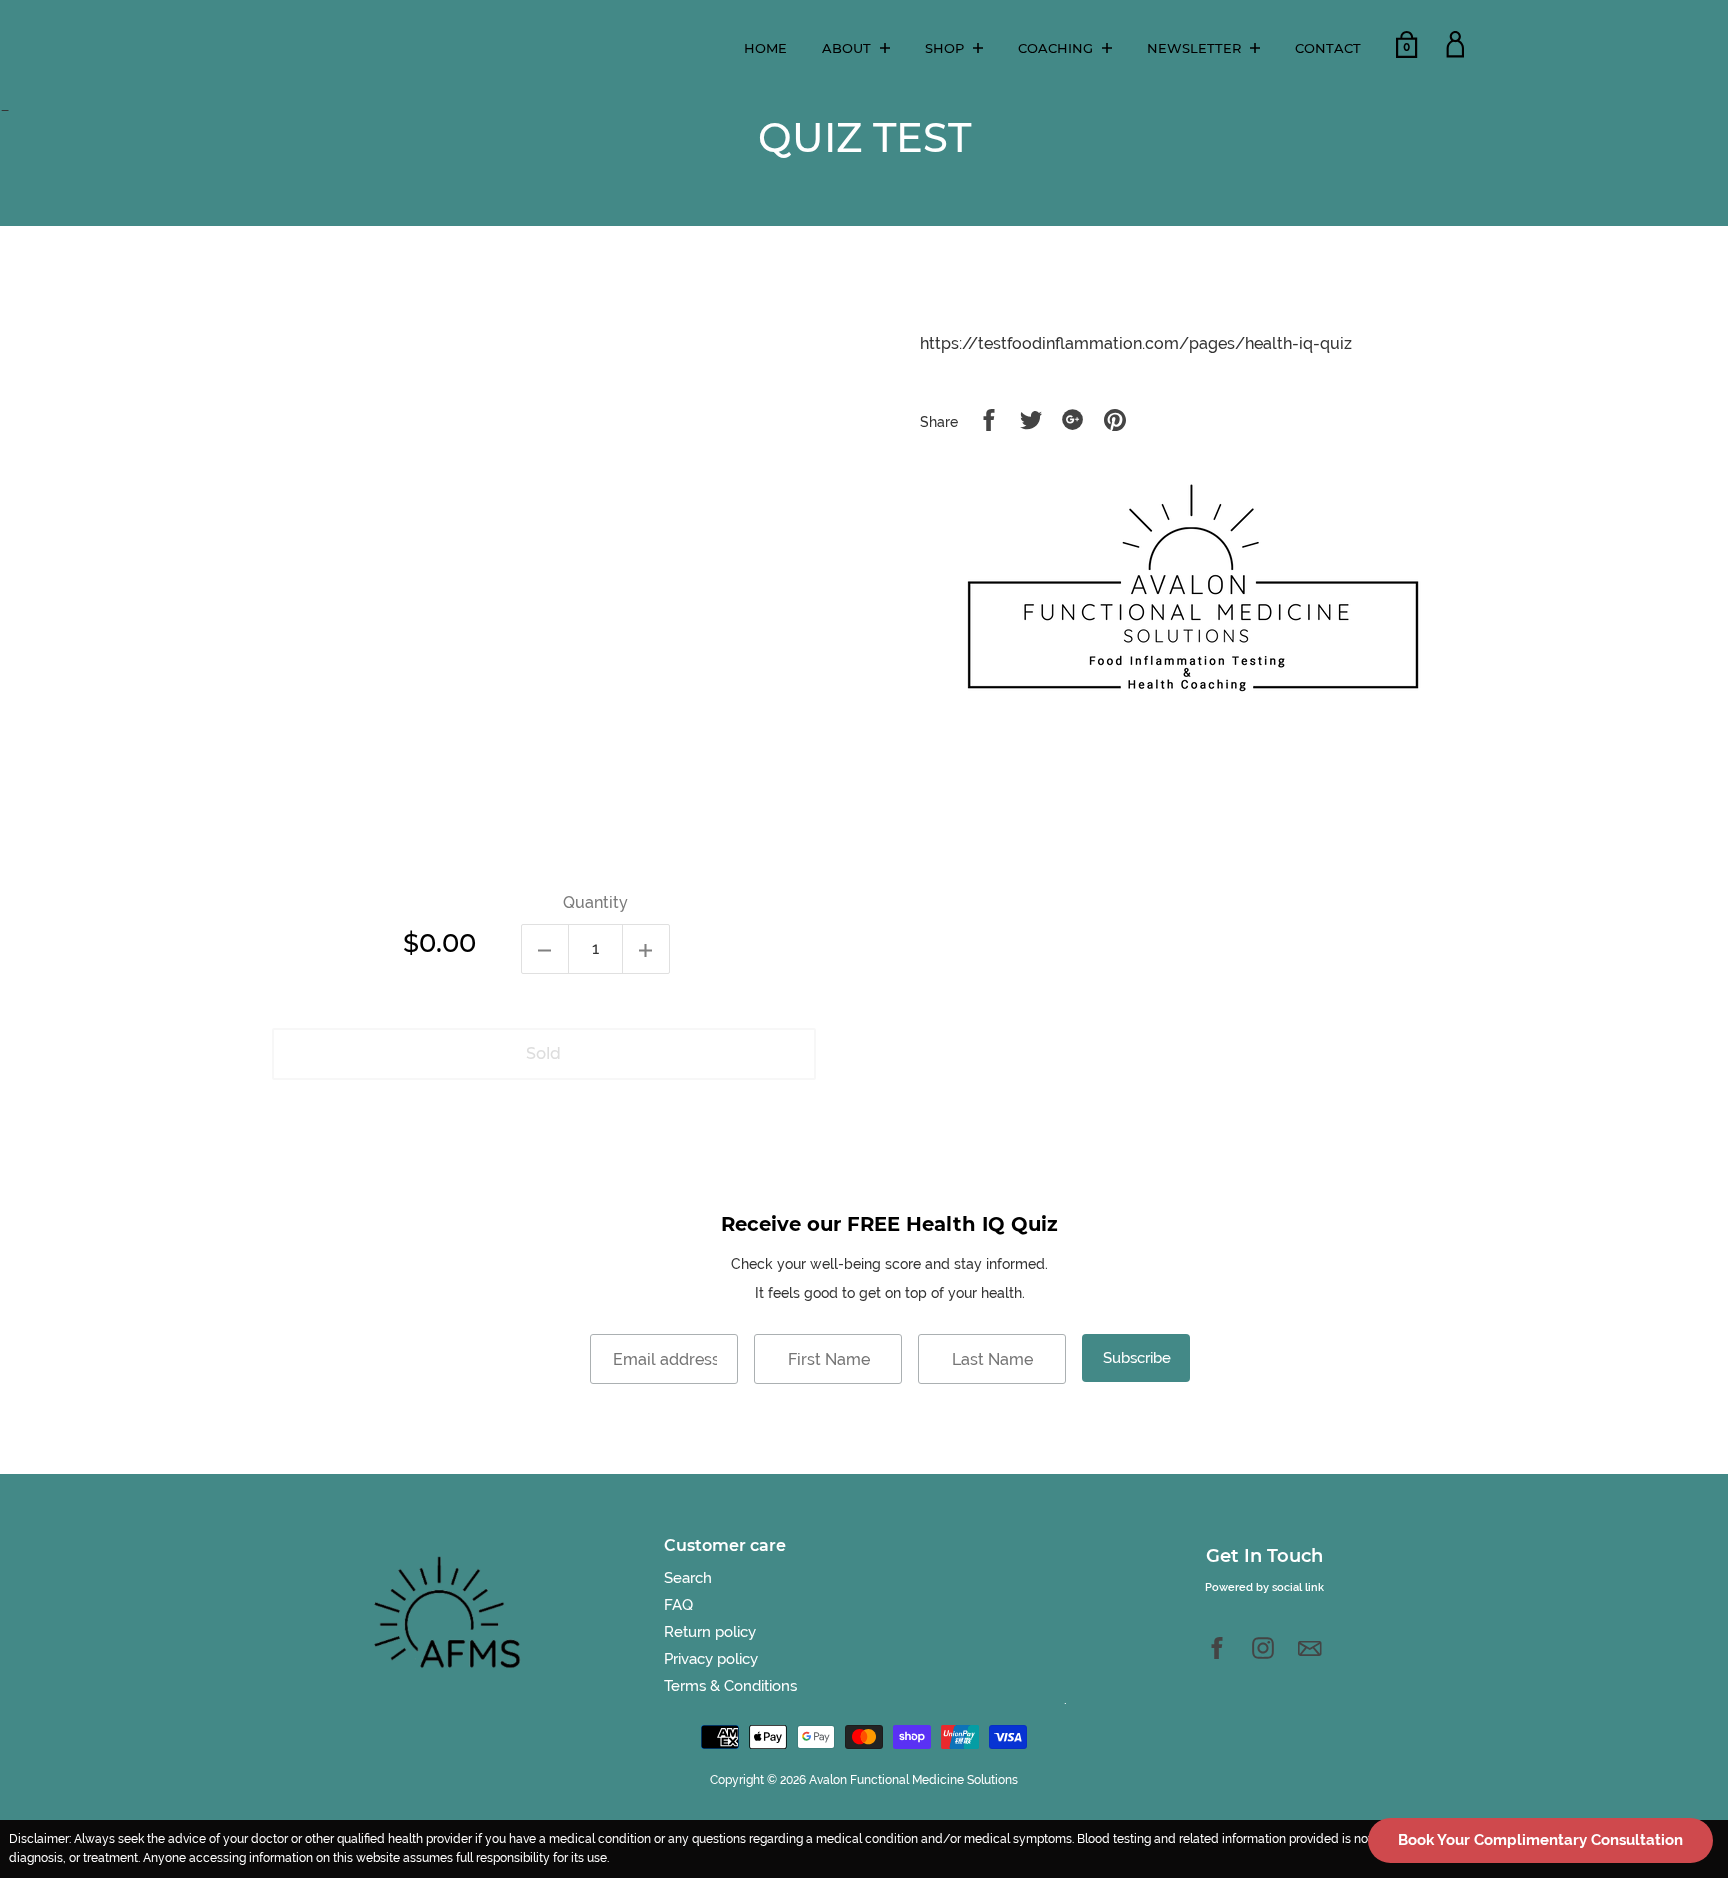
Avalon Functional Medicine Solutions (913, 1780)
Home (765, 48)
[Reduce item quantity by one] (545, 949)
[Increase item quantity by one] (646, 949)
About (848, 48)
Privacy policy (711, 1659)
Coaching (1057, 48)
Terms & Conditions (730, 1686)
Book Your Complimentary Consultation (1540, 1840)
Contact (1328, 48)
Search (688, 1578)
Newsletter (1196, 48)
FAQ (678, 1605)
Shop (946, 48)
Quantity (595, 902)
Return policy (710, 1632)
